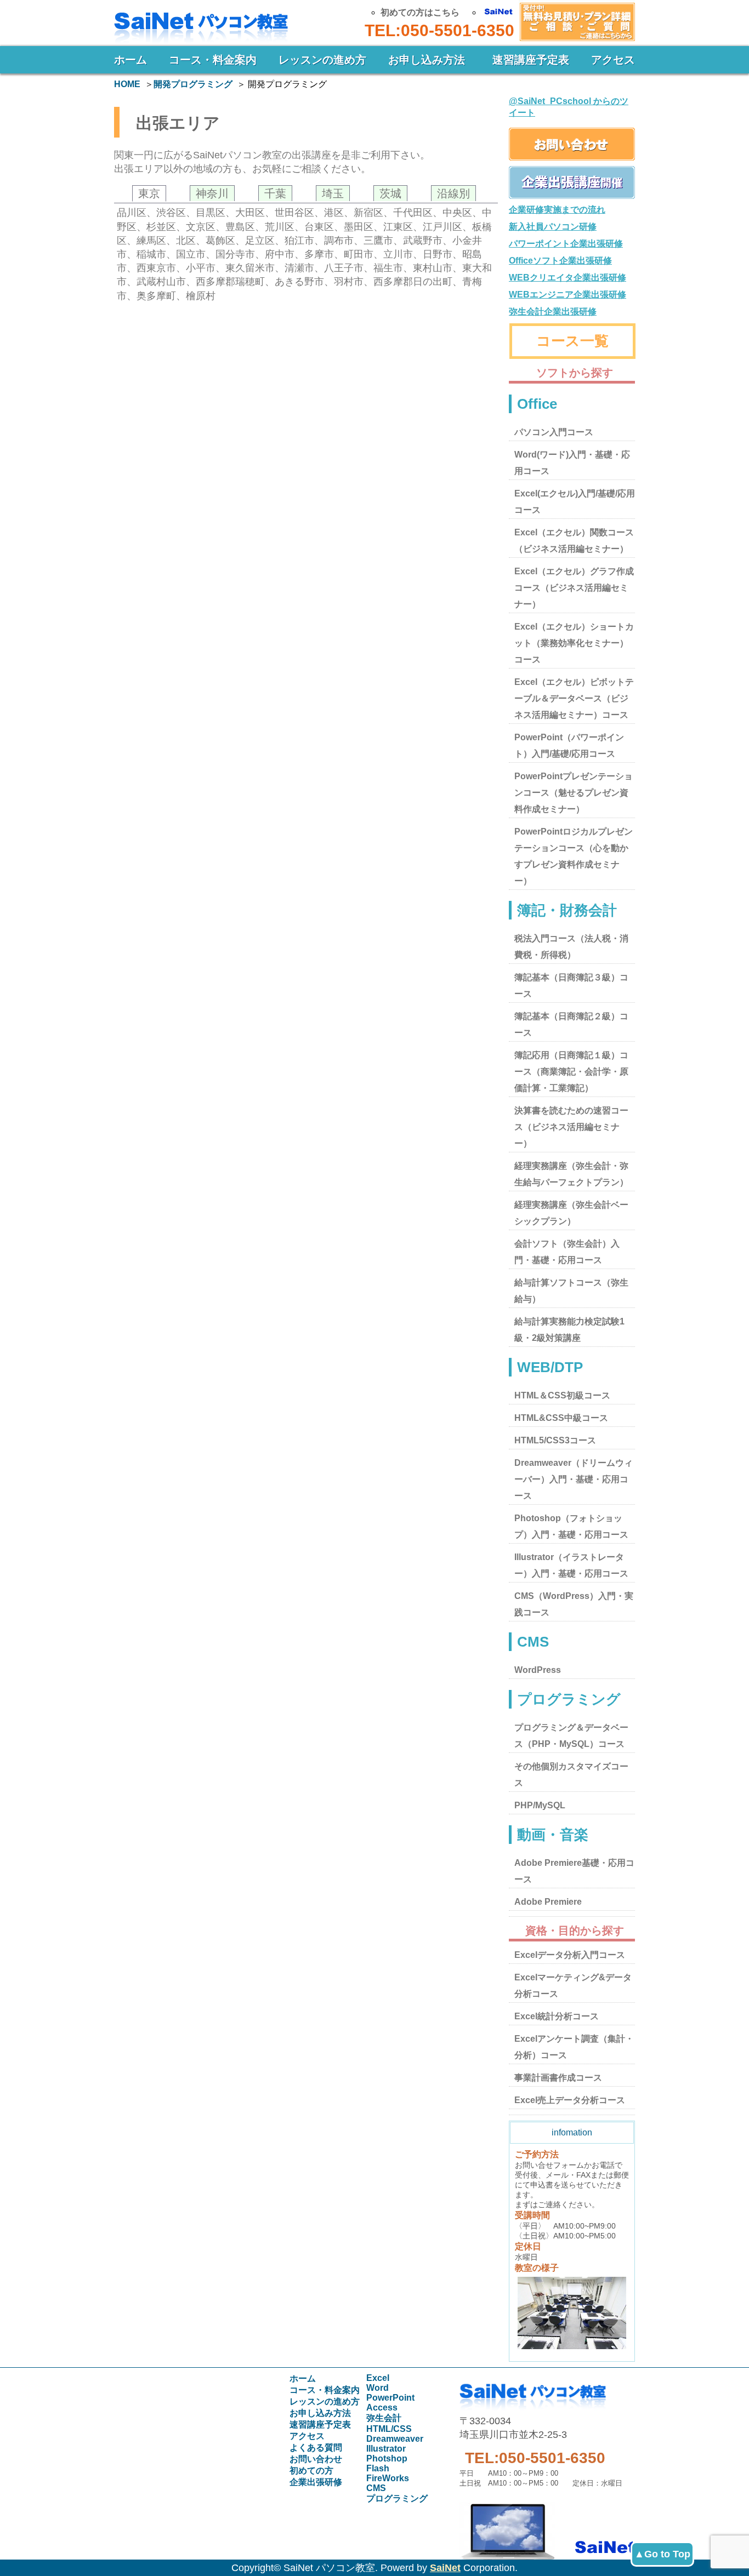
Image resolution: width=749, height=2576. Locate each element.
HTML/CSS (389, 2429)
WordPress (538, 1670)
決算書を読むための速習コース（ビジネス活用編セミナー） (571, 1127)
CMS (376, 2488)
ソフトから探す (575, 373)
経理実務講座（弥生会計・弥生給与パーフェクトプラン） (571, 1174)
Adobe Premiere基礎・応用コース (574, 1871)
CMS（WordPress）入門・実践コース (574, 1604)
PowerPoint (390, 2398)
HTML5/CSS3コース (555, 1440)
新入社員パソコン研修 (553, 227)
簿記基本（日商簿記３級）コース (571, 986)
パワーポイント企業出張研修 (566, 244)
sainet (547, 2526)
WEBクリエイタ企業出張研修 (568, 278)
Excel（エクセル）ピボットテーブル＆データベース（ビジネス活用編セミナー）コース (574, 698)
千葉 (275, 193)
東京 (149, 193)
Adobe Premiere (548, 1902)
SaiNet (445, 2568)
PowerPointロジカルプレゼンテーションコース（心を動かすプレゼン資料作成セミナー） (574, 856)
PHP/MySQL (540, 1805)
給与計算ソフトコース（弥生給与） (571, 1291)
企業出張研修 (316, 2482)
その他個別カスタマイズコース (571, 1775)
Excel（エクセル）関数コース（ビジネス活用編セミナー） (574, 541)
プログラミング (397, 2498)
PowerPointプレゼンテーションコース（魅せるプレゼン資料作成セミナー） (574, 793)
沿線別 (453, 193)
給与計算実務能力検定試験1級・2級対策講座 (569, 1330)
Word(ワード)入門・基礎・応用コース (572, 463)
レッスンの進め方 (322, 60)
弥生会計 (384, 2418)
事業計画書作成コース (558, 2078)
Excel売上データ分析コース (570, 2100)
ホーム (130, 60)
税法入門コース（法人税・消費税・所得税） (571, 947)
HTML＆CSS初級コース (562, 1395)
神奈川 (212, 193)
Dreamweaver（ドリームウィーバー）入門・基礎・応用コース (574, 1479)
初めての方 (311, 2471)
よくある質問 (316, 2448)
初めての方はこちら (420, 12)
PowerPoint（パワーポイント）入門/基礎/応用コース (569, 746)
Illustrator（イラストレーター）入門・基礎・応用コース (571, 1565)
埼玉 (333, 193)
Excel (378, 2378)
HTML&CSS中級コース (561, 1418)
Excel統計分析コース (557, 2016)
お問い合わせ (575, 21)
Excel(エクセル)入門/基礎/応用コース (575, 502)
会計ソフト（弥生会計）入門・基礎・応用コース (567, 1252)
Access (382, 2407)
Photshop (387, 2458)
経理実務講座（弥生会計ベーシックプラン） (571, 1213)
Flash (378, 2468)
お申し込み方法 (427, 60)
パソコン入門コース (554, 432)
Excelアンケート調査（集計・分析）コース (574, 2047)
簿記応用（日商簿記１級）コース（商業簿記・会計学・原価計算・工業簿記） (571, 1072)
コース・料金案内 (213, 60)
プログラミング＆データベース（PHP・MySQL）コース (571, 1736)
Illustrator (386, 2449)
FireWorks (388, 2478)
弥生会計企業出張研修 (553, 312)
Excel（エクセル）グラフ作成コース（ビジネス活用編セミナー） (574, 588)
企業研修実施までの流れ (557, 210)
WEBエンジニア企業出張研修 (568, 295)
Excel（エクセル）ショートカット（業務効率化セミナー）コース (574, 643)
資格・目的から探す (575, 1930)
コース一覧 (572, 341)
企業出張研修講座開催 (572, 182)
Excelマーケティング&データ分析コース (573, 1986)
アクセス (613, 60)
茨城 (390, 193)
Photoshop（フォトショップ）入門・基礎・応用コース (571, 1526)
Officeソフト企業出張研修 (560, 261)
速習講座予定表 (531, 60)
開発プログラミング (193, 84)
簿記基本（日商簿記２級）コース (571, 1024)
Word (378, 2388)
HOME (127, 84)
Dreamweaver (395, 2439)
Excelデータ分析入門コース (570, 1955)
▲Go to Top (662, 2554)
